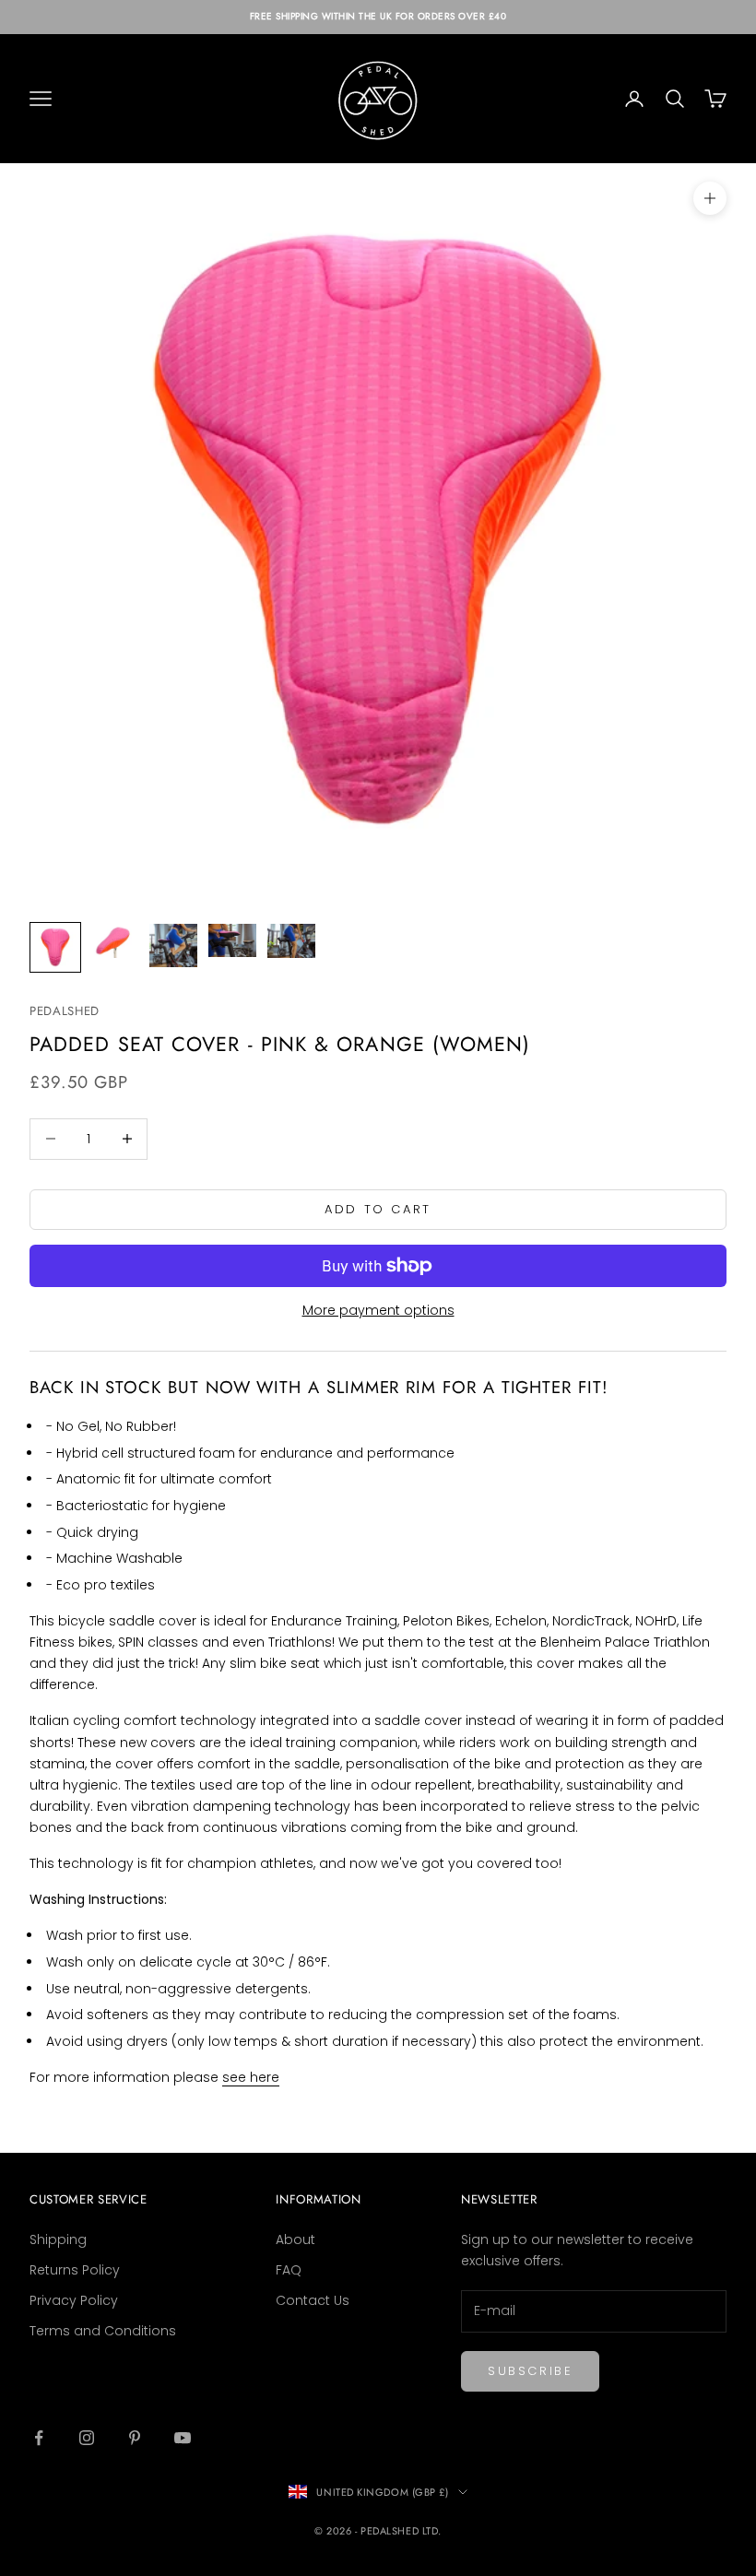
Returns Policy (75, 2270)
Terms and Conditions (103, 2331)
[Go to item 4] (232, 940)
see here (251, 2077)
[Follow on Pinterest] (135, 2438)
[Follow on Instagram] (87, 2438)
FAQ (289, 2270)
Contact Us (313, 2300)
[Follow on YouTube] (183, 2438)
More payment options (378, 1310)
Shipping (58, 2239)
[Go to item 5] (291, 940)
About (295, 2239)
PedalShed (65, 1011)
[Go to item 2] (114, 941)
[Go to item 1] (55, 947)
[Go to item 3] (173, 945)
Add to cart (378, 1209)
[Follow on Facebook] (39, 2438)
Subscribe (530, 2371)
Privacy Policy (74, 2300)
